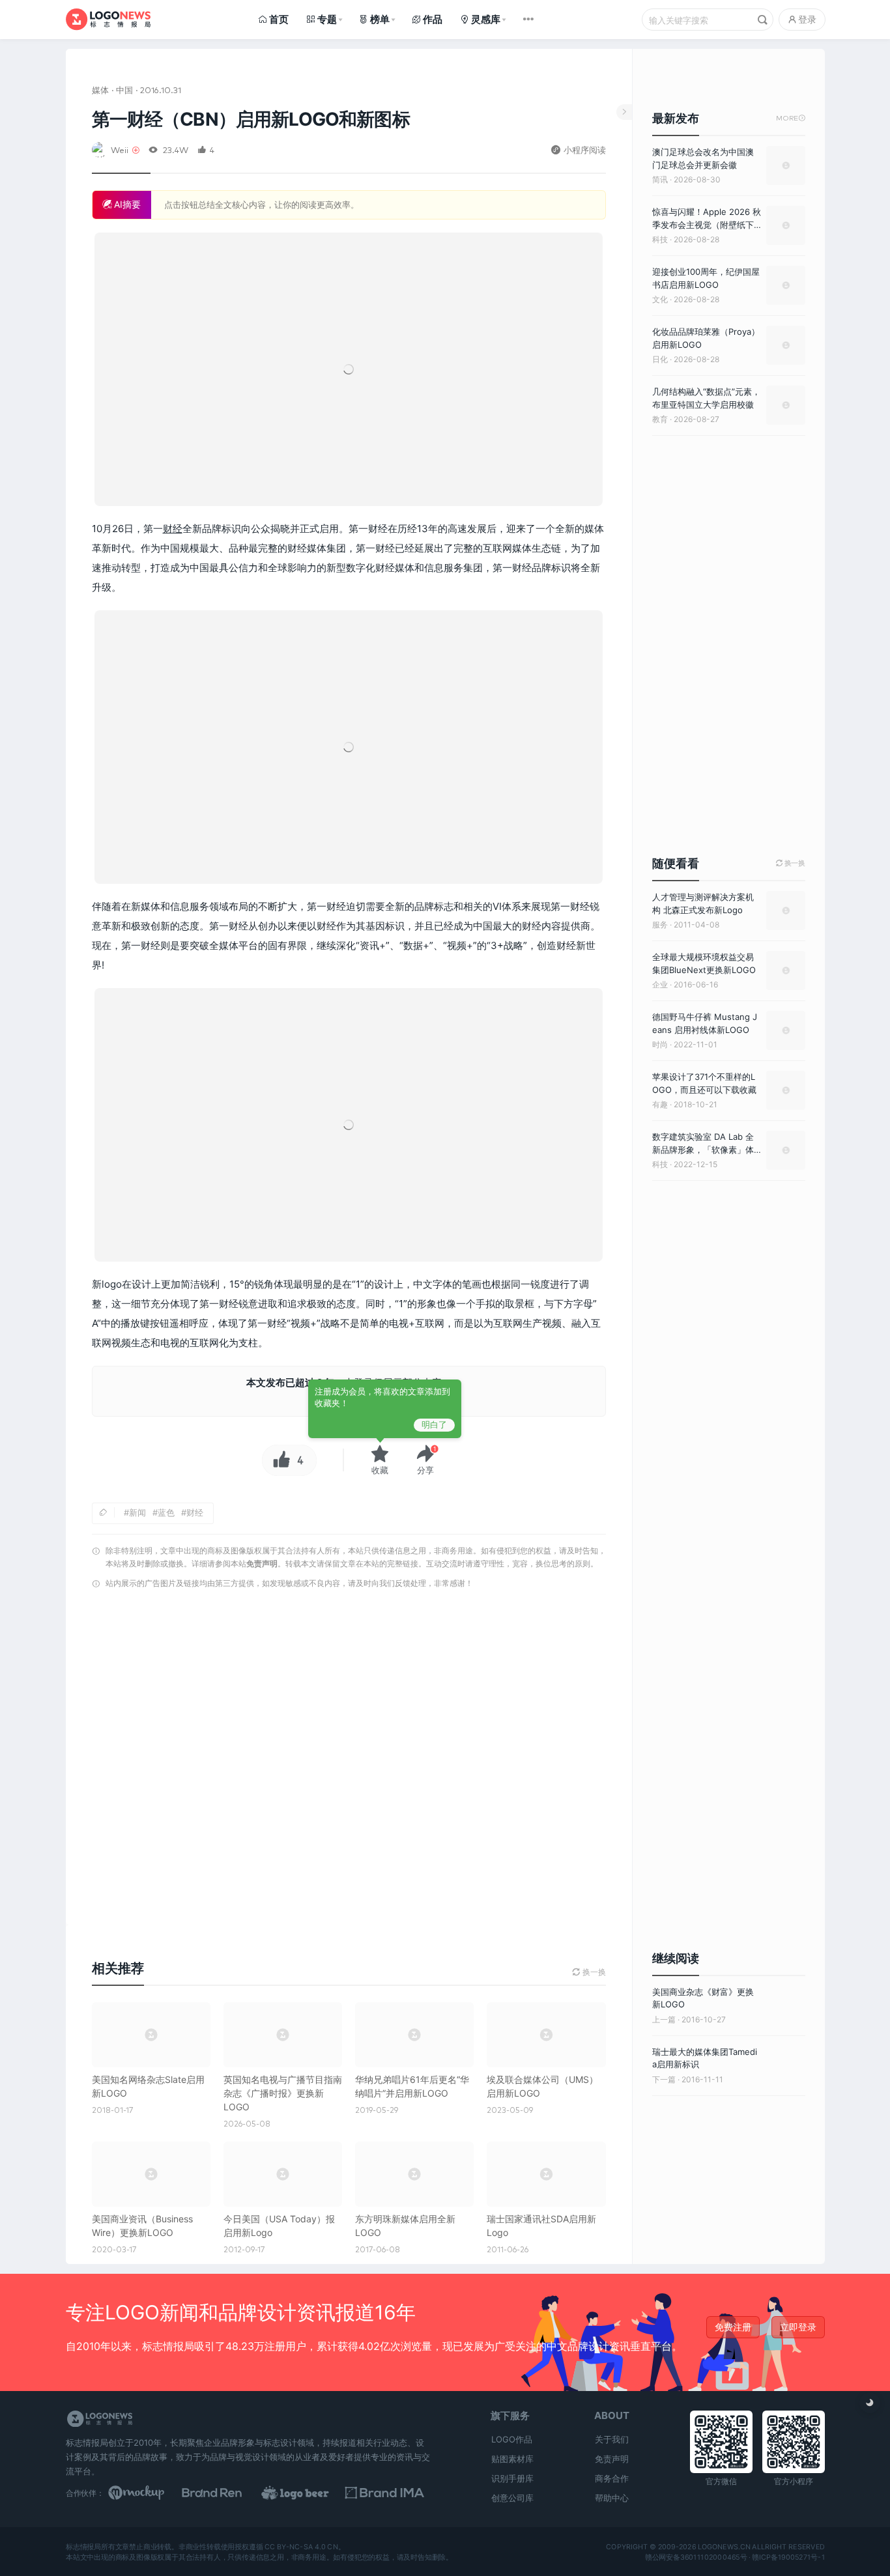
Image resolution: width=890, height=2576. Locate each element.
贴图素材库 (512, 2459)
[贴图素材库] (149, 2493)
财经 (173, 529)
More (791, 118)
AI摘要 (126, 204)
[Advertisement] (349, 1761)
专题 (327, 19)
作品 (433, 19)
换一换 (791, 863)
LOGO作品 (512, 2439)
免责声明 (262, 1564)
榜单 (380, 19)
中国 (124, 90)
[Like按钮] (278, 1460)
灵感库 (486, 19)
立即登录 (798, 2327)
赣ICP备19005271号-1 (788, 2556)
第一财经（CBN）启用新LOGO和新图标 (251, 119)
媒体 (100, 90)
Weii (120, 149)
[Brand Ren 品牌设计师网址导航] (229, 2493)
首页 (279, 19)
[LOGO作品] (309, 2493)
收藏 (380, 1470)
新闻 (137, 1512)
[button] (425, 1460)
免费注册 (733, 2327)
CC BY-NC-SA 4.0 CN (301, 2547)
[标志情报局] (108, 19)
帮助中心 (612, 2498)
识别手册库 (512, 2478)
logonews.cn (724, 2547)
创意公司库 (512, 2498)
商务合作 (612, 2478)
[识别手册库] (390, 2493)
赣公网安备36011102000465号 (696, 2556)
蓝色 (166, 1512)
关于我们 (612, 2439)
